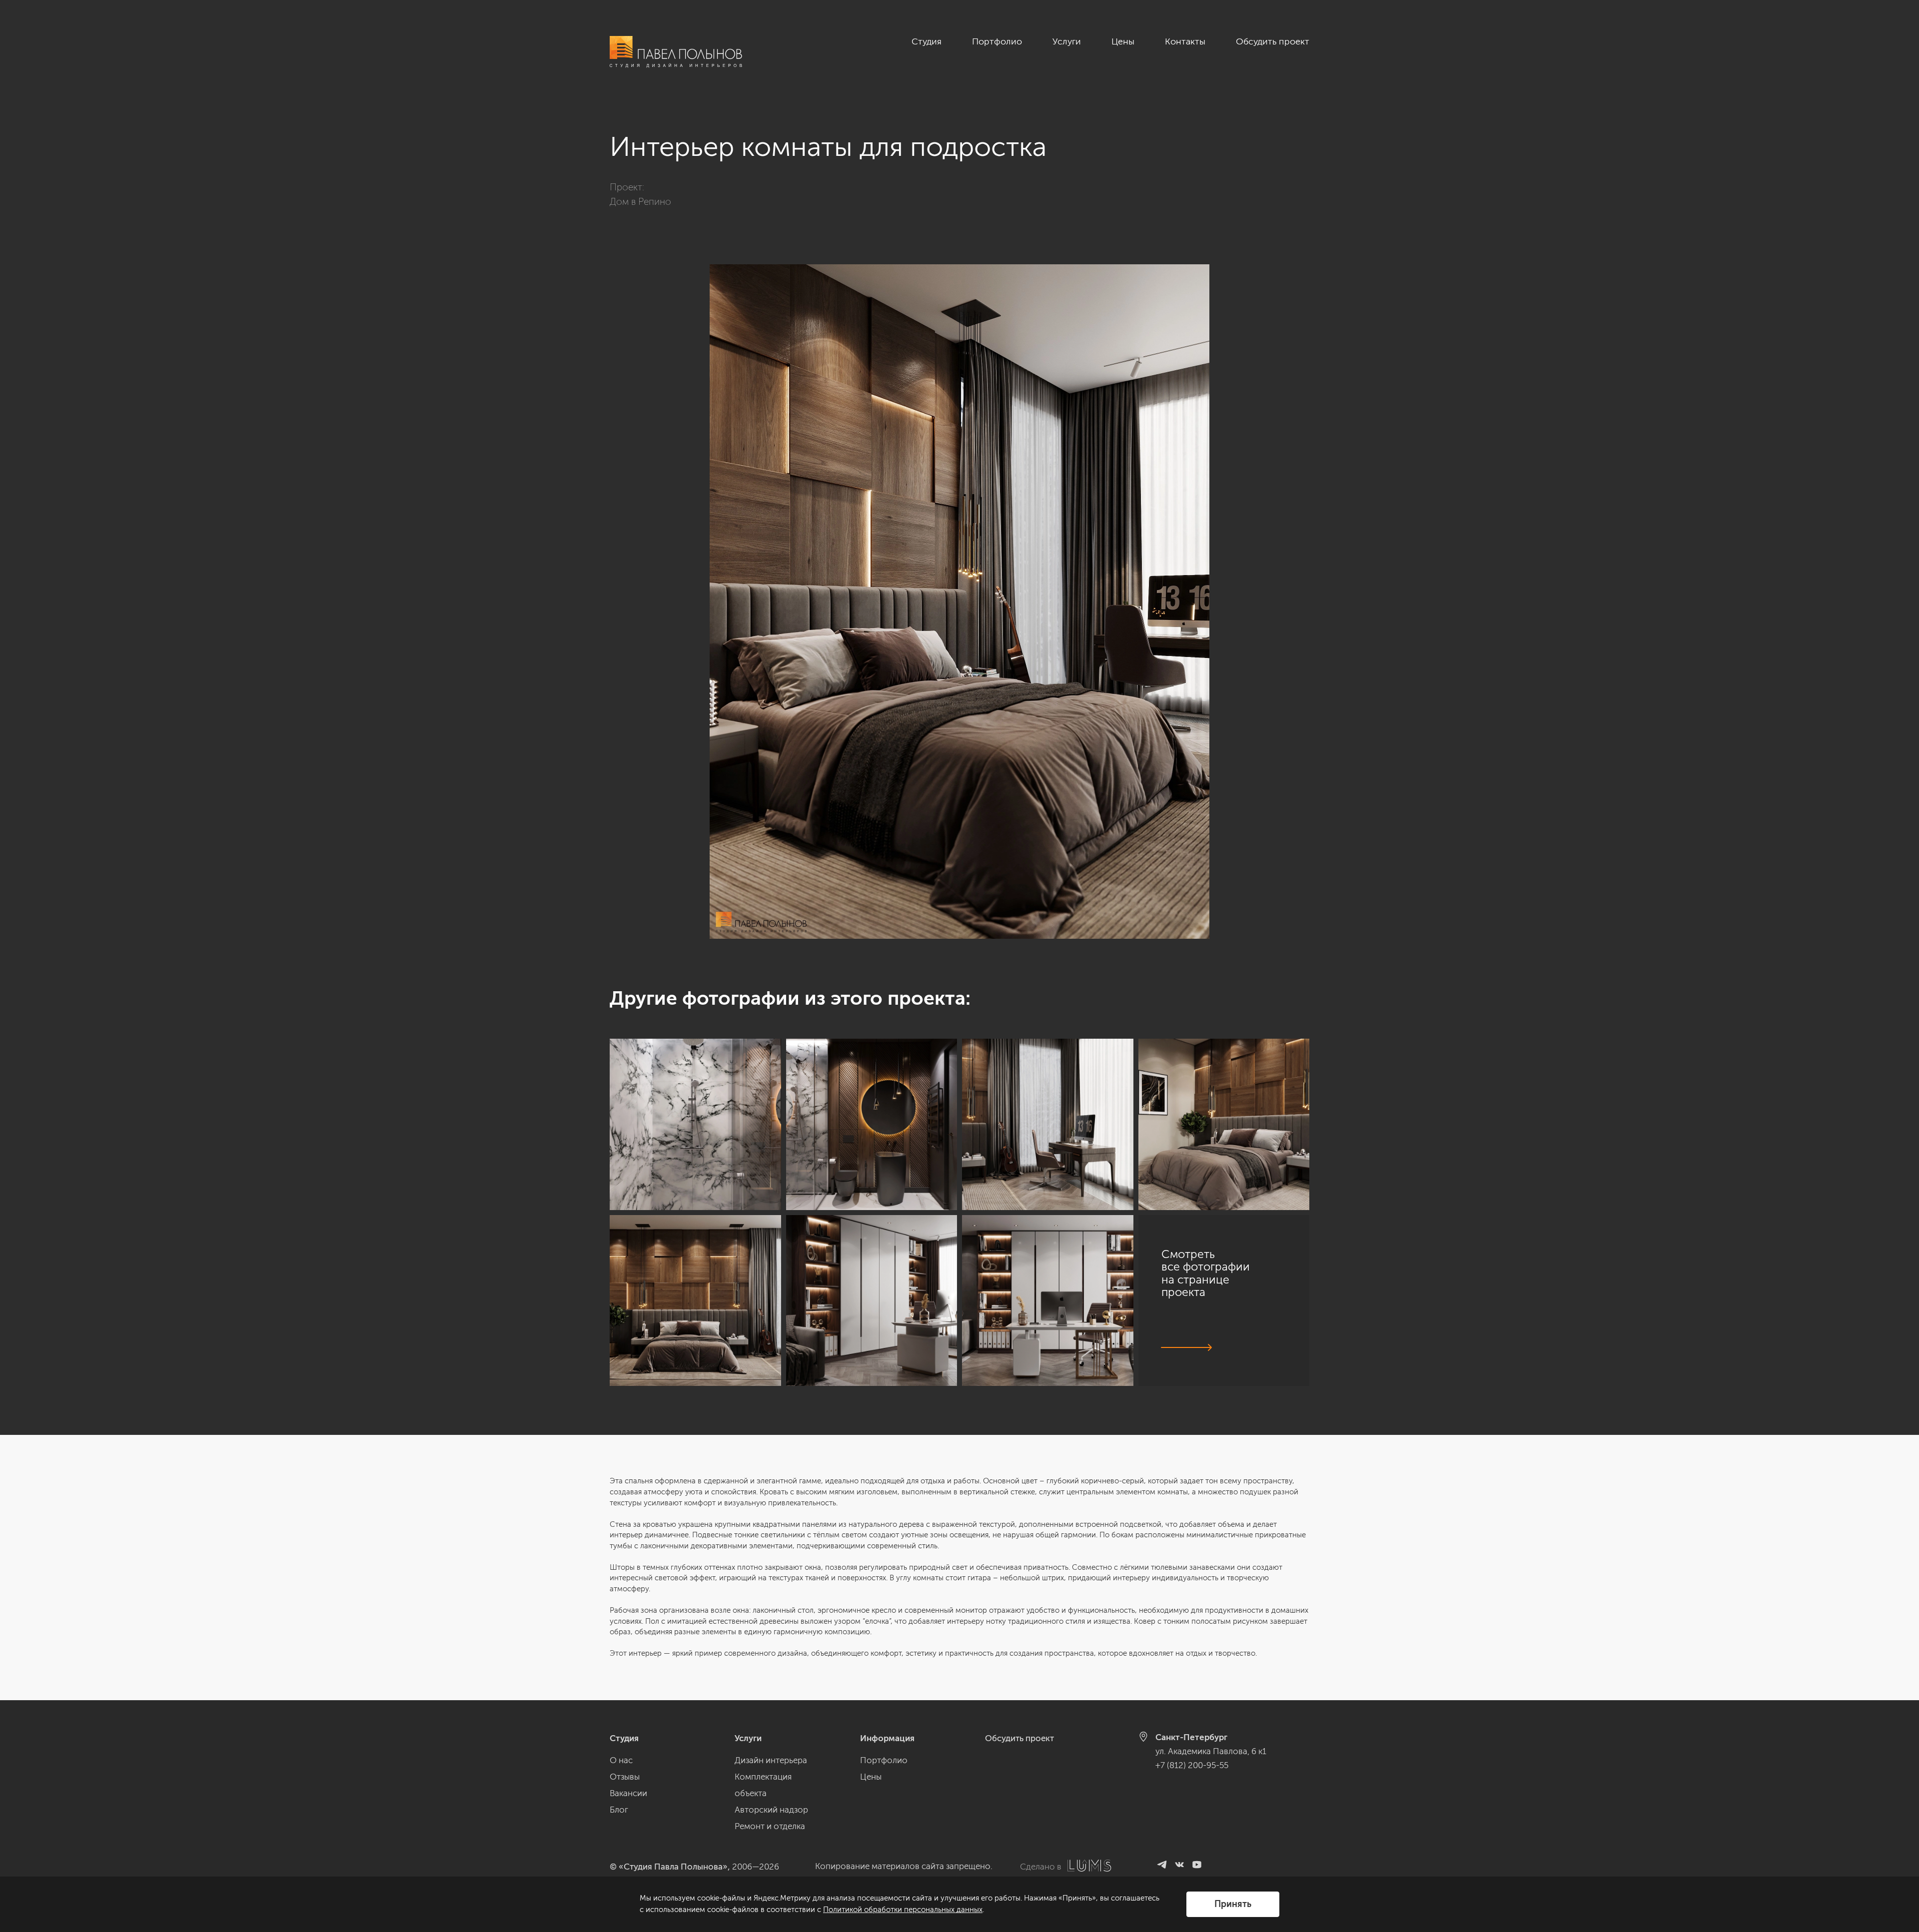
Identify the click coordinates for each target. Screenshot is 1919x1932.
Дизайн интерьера (771, 1760)
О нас (621, 1760)
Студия (927, 41)
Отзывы (625, 1777)
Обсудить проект (1273, 41)
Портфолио (997, 41)
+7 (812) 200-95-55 (1192, 1765)
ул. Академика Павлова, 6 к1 (1211, 1751)
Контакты (1185, 41)
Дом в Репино (640, 202)
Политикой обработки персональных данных (903, 1910)
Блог (619, 1810)
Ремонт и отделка (770, 1826)
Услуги (1067, 41)
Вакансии (628, 1793)
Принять (1233, 1904)
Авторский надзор (771, 1810)
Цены (1123, 41)
